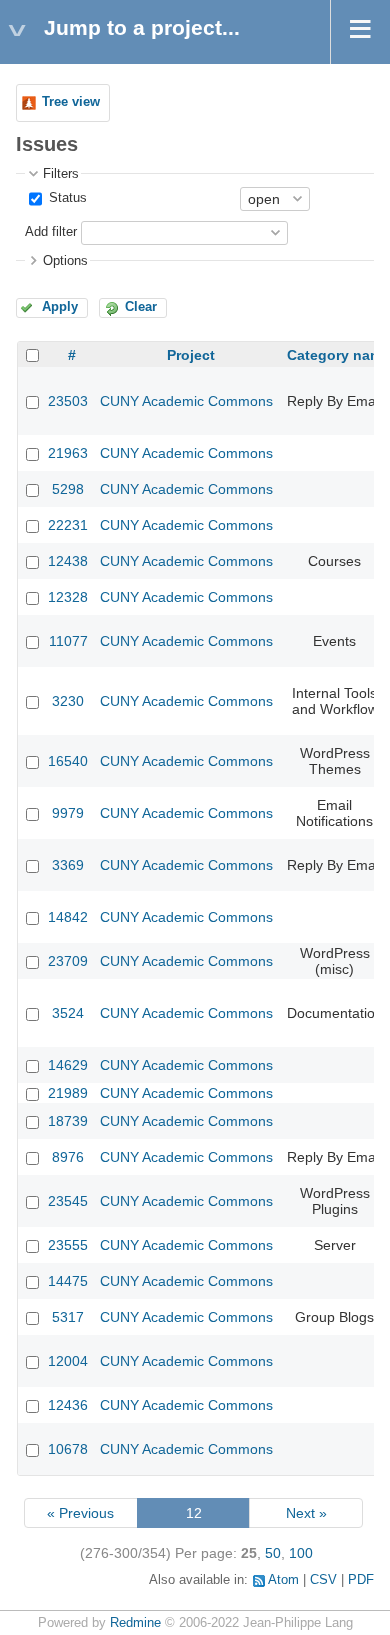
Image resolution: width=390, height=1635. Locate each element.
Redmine (135, 1623)
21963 (68, 453)
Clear (141, 307)
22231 (68, 525)
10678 (68, 1449)
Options (65, 261)
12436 (68, 1405)
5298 (68, 489)
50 (273, 1553)
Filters (61, 174)
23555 (68, 1245)
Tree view (71, 102)
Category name (338, 355)
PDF (361, 1580)
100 (301, 1553)
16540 (68, 761)
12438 (68, 561)
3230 (68, 701)
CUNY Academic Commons (186, 401)
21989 (68, 1093)
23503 (68, 401)
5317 (68, 1317)
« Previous (80, 1513)
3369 (68, 865)
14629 (68, 1065)
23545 (68, 1201)
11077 (68, 641)
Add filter (51, 232)
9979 (68, 813)
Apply (60, 307)
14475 (68, 1281)
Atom (283, 1580)
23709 (68, 961)
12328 (68, 597)
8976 (68, 1157)
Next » (306, 1513)
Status (66, 198)
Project (191, 355)
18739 (68, 1121)
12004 (68, 1361)
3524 (68, 1013)
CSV (323, 1580)
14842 (68, 917)
